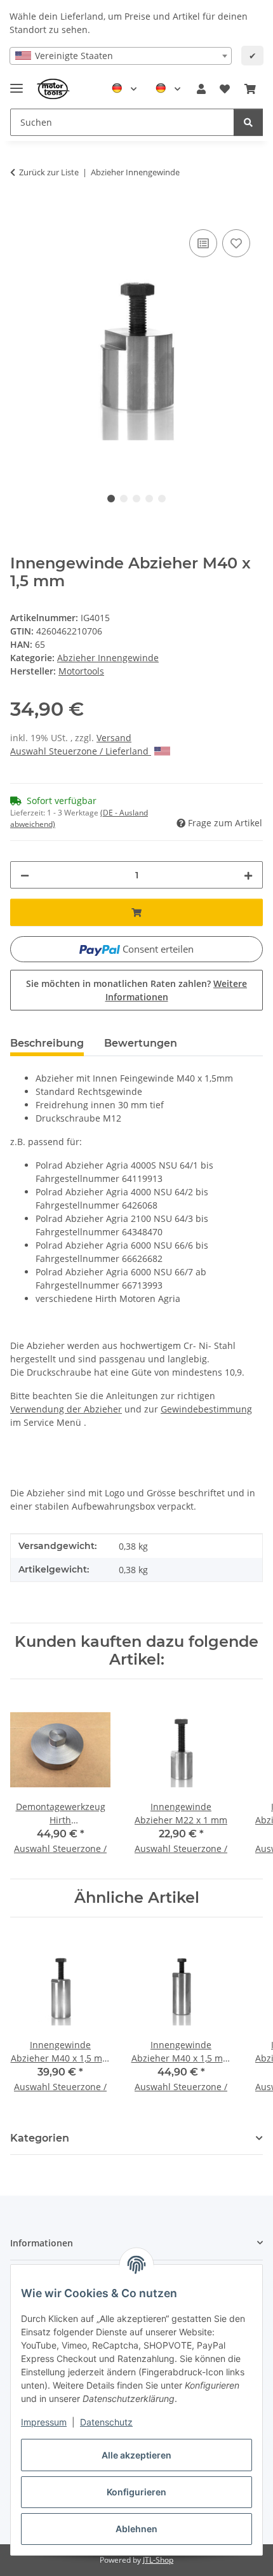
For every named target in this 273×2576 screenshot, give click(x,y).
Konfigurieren (136, 2492)
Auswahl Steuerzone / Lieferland (81, 751)
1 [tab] (111, 499)
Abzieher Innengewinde (108, 658)
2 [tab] (124, 499)
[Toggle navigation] (17, 83)
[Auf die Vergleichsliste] (203, 243)
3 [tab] (136, 499)
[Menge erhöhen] (248, 875)
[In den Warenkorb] (20, 212)
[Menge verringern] (25, 875)
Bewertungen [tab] (141, 1043)
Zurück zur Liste (49, 172)
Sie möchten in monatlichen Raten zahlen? (136, 990)
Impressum (44, 2422)
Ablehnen (136, 2529)
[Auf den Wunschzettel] (236, 243)
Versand (114, 738)
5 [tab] (162, 499)
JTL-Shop (158, 2560)
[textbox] (121, 56)
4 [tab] (149, 499)
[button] (201, 89)
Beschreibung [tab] (47, 1043)
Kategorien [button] (40, 2138)
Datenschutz (106, 2422)
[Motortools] (54, 89)
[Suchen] (248, 122)
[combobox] (121, 56)
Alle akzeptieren (136, 2455)
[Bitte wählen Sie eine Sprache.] (124, 89)
